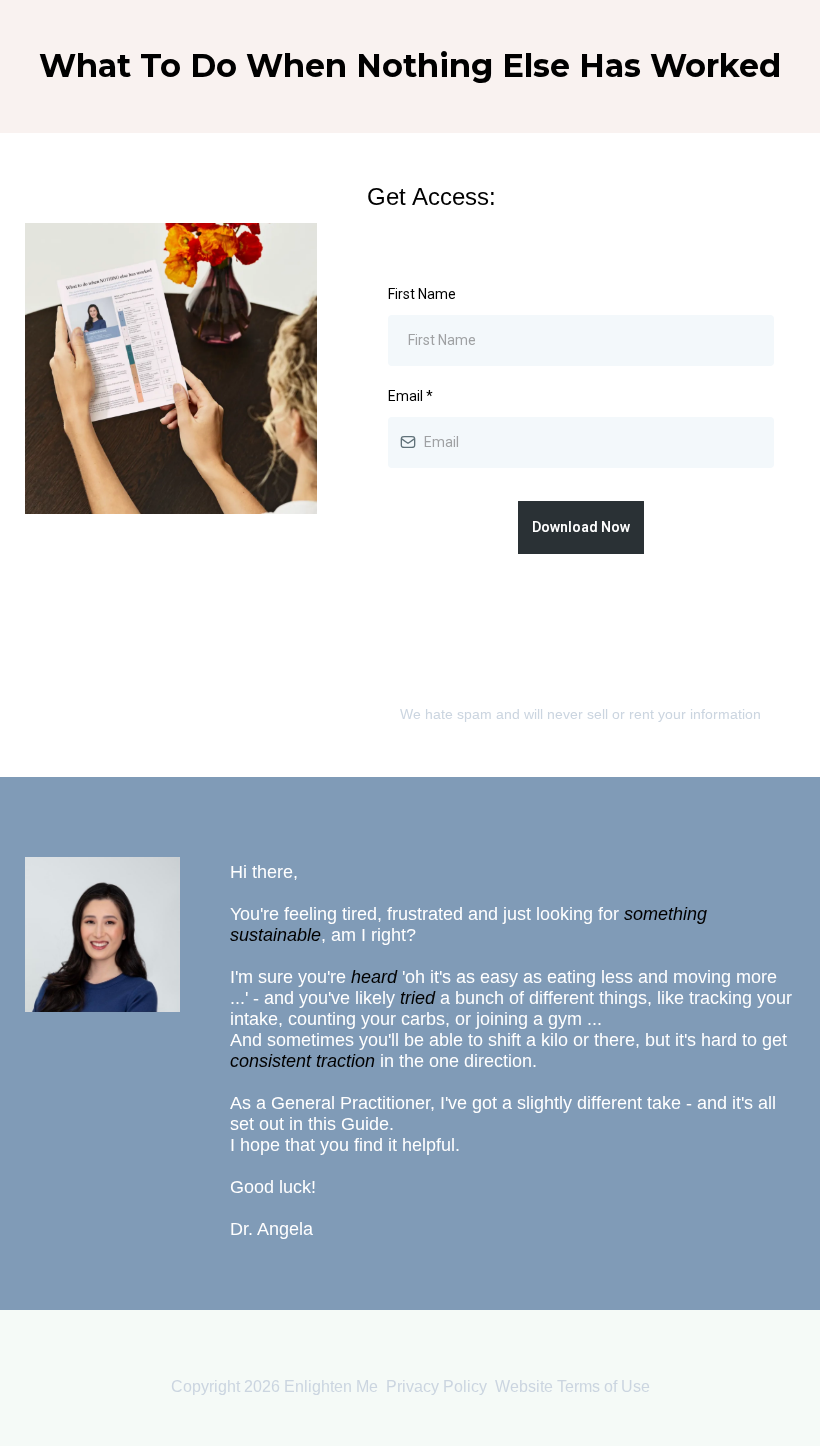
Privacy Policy (436, 1386)
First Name (422, 294)
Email (410, 396)
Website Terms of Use (572, 1386)
